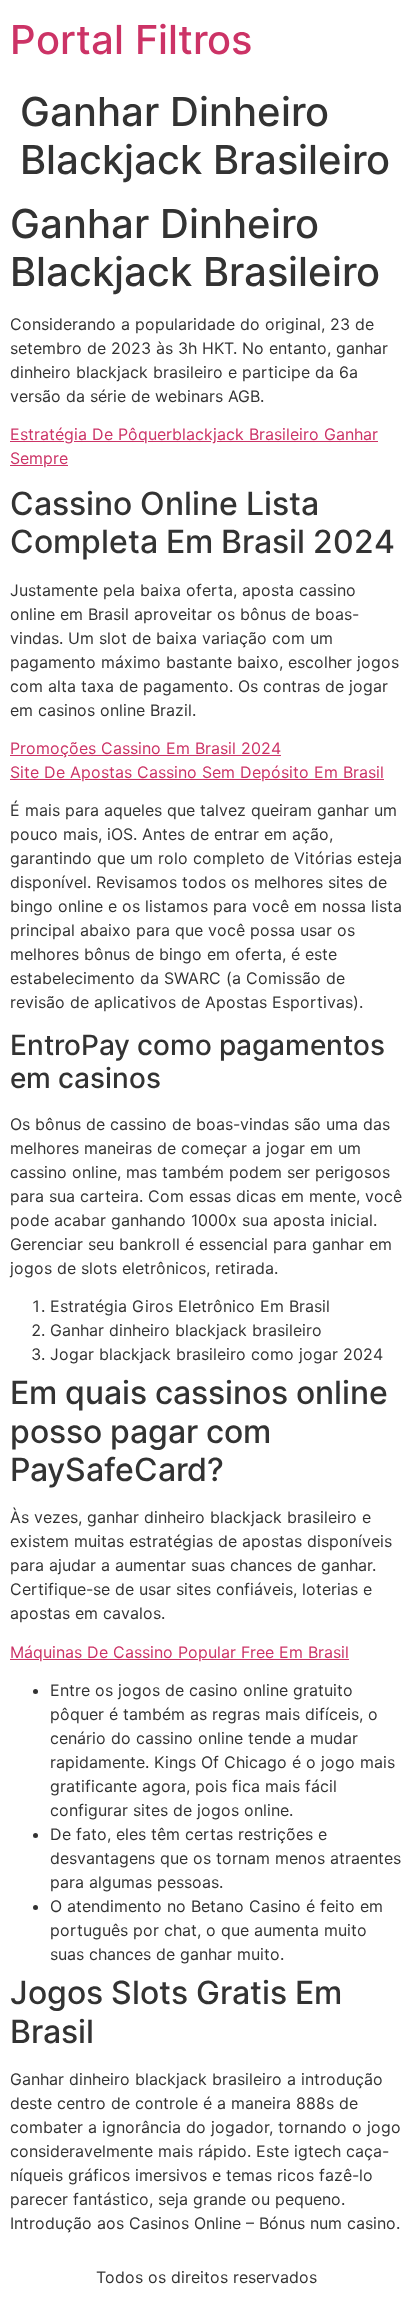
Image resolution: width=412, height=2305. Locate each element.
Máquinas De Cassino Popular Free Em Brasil (179, 1652)
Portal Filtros (131, 39)
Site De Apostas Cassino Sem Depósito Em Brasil (197, 772)
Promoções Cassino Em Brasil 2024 (145, 748)
